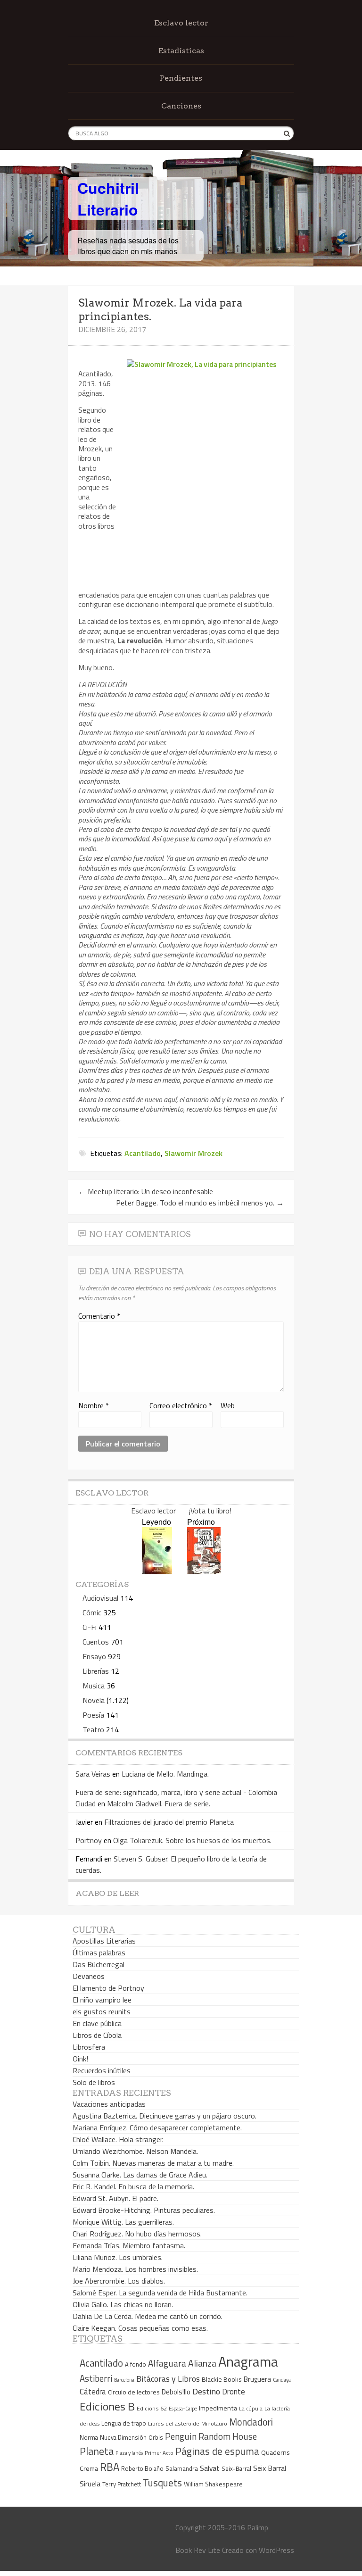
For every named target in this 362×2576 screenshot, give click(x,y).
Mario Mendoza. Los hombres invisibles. (135, 2269)
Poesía (93, 1715)
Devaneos (89, 1976)
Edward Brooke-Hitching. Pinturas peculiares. (144, 2210)
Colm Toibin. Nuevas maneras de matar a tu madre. (153, 2163)
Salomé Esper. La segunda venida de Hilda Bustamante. (160, 2293)
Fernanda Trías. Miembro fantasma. (129, 2245)
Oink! (80, 2059)
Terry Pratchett (122, 2484)
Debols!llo (176, 2392)
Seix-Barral (236, 2469)
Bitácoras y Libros (168, 2379)
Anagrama (248, 2361)
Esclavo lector (181, 23)
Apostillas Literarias (104, 1941)
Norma (89, 2437)
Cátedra (93, 2391)
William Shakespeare (213, 2484)
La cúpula (251, 2408)
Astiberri (96, 2378)
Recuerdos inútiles (102, 2070)
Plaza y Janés (129, 2453)
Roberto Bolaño (142, 2468)
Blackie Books (222, 2379)
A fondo (136, 2364)
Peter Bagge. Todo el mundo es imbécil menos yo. (200, 1203)
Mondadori (251, 2422)
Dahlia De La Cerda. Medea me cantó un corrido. (148, 2316)
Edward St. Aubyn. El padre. (115, 2198)
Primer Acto (159, 2453)
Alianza (202, 2363)
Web (228, 1405)
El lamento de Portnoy (108, 1988)
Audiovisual (100, 1598)
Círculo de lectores (134, 2392)
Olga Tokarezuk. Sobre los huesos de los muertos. (192, 1840)
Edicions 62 (152, 2408)
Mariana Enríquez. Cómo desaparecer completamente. (157, 2127)
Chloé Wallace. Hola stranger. (118, 2139)
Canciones (181, 106)
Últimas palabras (99, 1953)
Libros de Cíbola (97, 2035)
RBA (110, 2467)
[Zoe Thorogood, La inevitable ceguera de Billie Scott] (204, 1571)
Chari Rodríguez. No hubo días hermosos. (137, 2234)
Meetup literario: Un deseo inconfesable (146, 1191)
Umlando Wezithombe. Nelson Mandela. (135, 2151)
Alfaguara (167, 2363)
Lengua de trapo (124, 2423)
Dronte (234, 2391)
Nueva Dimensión (123, 2437)
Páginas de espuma (217, 2451)
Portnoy (89, 1840)
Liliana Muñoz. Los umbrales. (118, 2257)
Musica (94, 1686)
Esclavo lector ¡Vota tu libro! (181, 1511)
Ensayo (94, 1656)
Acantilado (143, 1153)
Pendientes (181, 78)
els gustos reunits (102, 2011)
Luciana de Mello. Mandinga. (165, 1774)
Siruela (90, 2484)
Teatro (93, 1729)
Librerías (96, 1671)
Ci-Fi (90, 1627)
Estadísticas (181, 51)
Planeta (97, 2451)
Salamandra (182, 2468)
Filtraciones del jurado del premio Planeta (169, 1822)
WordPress (276, 2550)
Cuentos (96, 1642)
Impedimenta (218, 2408)
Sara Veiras (93, 1774)
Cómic (92, 1612)
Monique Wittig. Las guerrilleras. (123, 2222)
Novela (94, 1700)
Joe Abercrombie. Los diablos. (119, 2281)
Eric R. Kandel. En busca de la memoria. (133, 2186)
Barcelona (124, 2380)
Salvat (210, 2468)
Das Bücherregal (99, 1964)
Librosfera (89, 2047)
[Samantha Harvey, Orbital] (157, 1571)
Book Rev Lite (198, 2550)
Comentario (99, 1316)
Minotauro (214, 2424)
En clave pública (97, 2023)
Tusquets (162, 2483)
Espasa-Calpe (183, 2408)
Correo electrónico (181, 1405)
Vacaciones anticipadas (109, 2104)
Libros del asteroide (174, 2423)
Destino (206, 2391)
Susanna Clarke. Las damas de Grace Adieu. (140, 2175)
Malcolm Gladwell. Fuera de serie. (159, 1803)
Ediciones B (107, 2406)
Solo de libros (94, 2082)
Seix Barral (270, 2468)
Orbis (156, 2438)
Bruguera (257, 2379)
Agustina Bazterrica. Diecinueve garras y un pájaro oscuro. (165, 2116)
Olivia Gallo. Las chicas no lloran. (123, 2304)
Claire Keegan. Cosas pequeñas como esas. (140, 2328)
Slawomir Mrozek (193, 1153)
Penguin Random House (211, 2436)
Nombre (94, 1405)
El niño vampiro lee (102, 2000)
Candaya (282, 2380)
